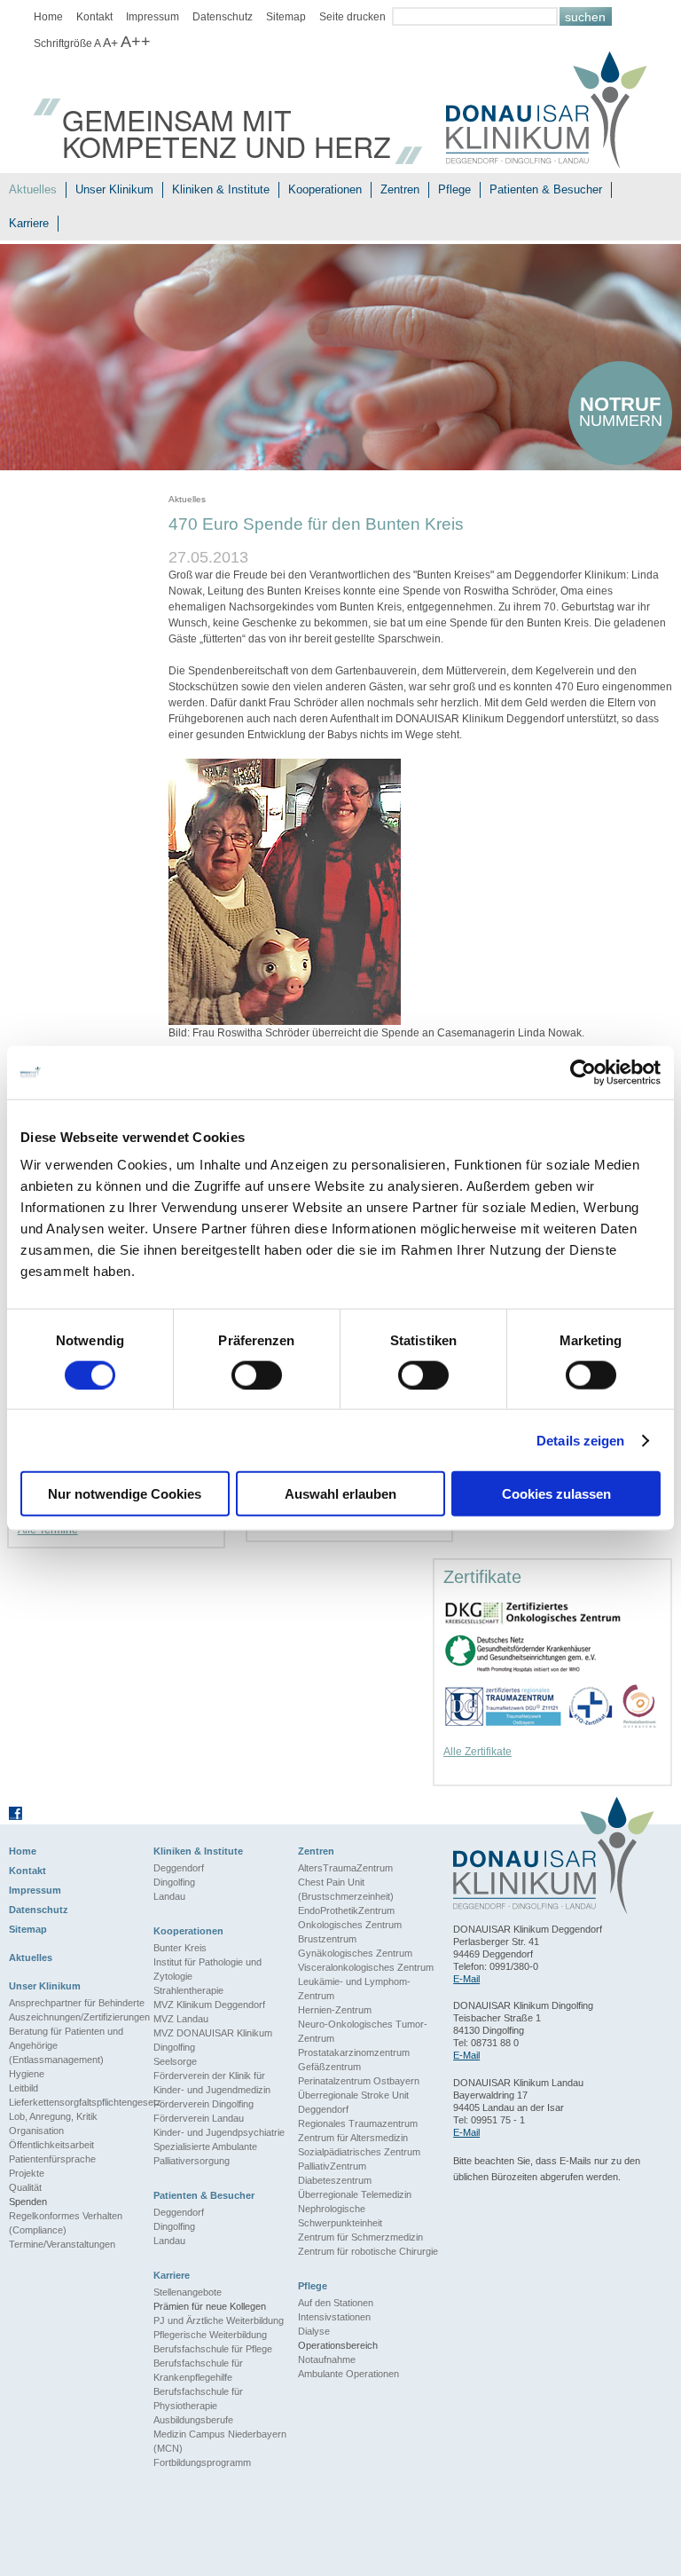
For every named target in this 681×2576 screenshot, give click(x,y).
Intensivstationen (334, 2317)
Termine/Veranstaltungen (62, 2244)
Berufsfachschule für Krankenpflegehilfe (198, 2370)
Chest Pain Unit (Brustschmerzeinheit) (346, 1889)
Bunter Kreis (180, 1948)
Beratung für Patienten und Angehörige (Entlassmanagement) (66, 2045)
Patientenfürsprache (52, 2159)
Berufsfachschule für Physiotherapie (198, 2399)
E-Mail (466, 1979)
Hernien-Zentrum (335, 2010)
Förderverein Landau (199, 2118)
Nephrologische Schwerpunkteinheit (340, 2216)
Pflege (454, 189)
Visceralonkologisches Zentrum (366, 1967)
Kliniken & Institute (221, 189)
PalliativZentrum (332, 2166)
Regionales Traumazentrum (358, 2123)
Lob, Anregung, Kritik (53, 2116)
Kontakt (94, 17)
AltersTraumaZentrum (345, 1868)
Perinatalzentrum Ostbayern (359, 2081)
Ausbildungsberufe (193, 2420)
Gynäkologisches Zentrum (355, 1953)
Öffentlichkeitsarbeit (51, 2145)
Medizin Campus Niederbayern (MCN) (220, 2441)
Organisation (36, 2131)
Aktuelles (33, 189)
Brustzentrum (327, 1939)
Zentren (400, 189)
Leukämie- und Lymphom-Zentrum (354, 1989)
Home (48, 17)
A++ (136, 42)
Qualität (25, 2187)
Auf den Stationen (336, 2303)
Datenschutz (223, 17)
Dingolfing (174, 1882)
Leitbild (23, 2088)
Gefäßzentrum (329, 2067)
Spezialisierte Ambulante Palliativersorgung (205, 2154)
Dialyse (314, 2331)
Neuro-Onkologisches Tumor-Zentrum (363, 2031)
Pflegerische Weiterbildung (210, 2335)
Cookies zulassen (556, 1494)
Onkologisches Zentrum (350, 1925)
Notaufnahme (327, 2359)
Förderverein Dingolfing (204, 2104)
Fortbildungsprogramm (202, 2462)
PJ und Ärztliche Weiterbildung (219, 2320)
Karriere (29, 223)
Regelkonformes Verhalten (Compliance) (66, 2223)
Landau (169, 1896)
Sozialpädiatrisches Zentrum (359, 2152)
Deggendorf (179, 1868)
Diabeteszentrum (335, 2180)
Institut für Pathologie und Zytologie (207, 1969)
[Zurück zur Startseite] (547, 112)
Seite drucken (352, 17)
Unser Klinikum (114, 189)
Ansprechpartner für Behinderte (77, 2003)
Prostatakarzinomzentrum (354, 2052)
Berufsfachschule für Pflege (213, 2349)
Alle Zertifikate (477, 1752)
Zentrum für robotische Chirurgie (368, 2251)
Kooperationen (325, 189)
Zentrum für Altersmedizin (353, 2138)
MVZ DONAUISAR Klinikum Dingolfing (213, 2040)
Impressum (153, 17)
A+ (110, 43)
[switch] (257, 1375)
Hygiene (27, 2074)
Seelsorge (175, 2061)
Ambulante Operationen (348, 2374)
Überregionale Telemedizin (355, 2194)
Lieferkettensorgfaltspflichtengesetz (81, 2102)
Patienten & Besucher (546, 189)
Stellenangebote (188, 2292)
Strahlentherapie (188, 1990)
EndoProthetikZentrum (346, 1910)
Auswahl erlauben (340, 1494)
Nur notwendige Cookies (125, 1494)
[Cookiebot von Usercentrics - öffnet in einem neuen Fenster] (583, 1072)
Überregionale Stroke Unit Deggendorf (353, 2102)
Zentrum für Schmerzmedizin (360, 2237)
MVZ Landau (181, 2019)
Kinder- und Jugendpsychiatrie (219, 2132)
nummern (621, 411)
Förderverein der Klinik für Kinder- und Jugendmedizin (212, 2083)
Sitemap (286, 17)
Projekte (27, 2173)
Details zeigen (580, 1440)
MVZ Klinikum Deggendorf (209, 2005)
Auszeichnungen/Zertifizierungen (79, 2017)
